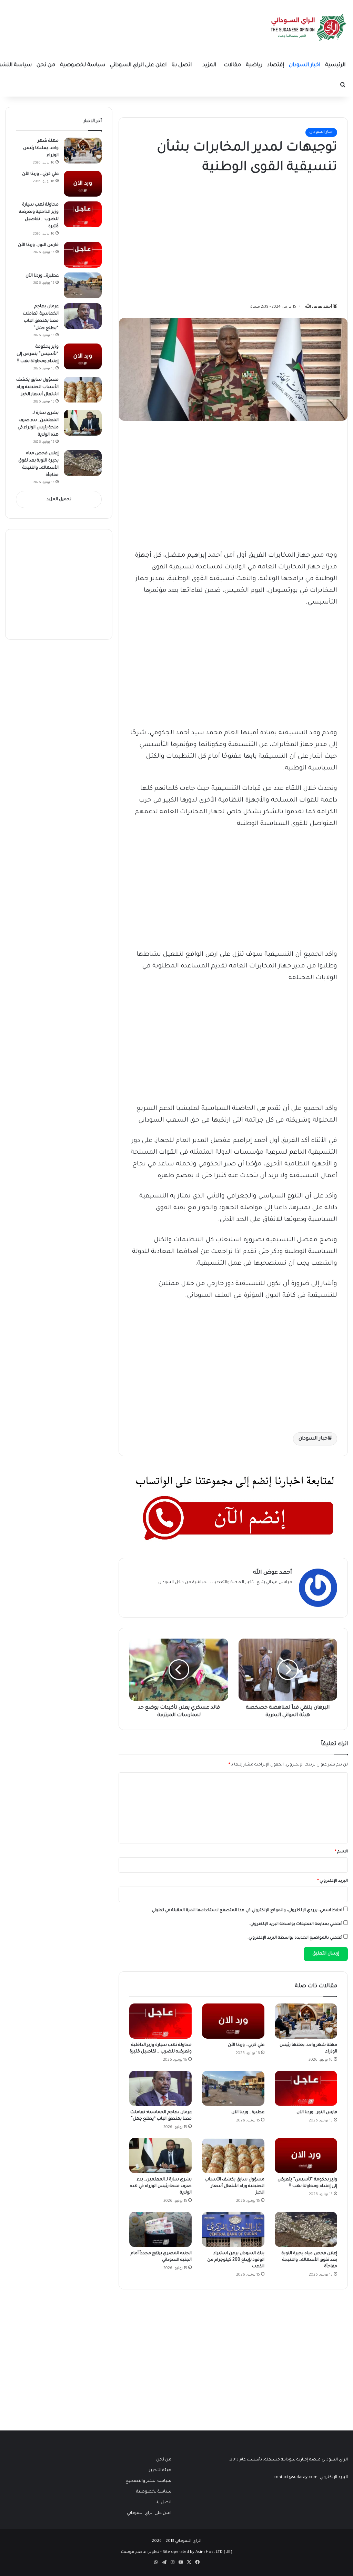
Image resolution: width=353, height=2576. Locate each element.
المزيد (209, 65)
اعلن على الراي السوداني (138, 65)
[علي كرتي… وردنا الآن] (233, 2021)
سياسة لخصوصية (83, 65)
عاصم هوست (134, 2552)
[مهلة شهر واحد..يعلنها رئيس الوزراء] (306, 2021)
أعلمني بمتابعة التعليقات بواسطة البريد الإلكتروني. (296, 1924)
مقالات (232, 65)
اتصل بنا (181, 65)
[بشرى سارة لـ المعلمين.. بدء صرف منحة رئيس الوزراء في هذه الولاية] (160, 2156)
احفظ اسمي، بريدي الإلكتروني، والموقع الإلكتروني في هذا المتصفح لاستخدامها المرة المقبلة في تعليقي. (246, 1911)
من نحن (46, 65)
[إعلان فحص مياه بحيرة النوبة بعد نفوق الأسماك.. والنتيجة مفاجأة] (306, 2229)
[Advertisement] (285, 237)
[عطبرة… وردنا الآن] (233, 2088)
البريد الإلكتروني (332, 1881)
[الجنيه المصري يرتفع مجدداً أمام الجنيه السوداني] (160, 2229)
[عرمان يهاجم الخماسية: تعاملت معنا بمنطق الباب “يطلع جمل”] (160, 2088)
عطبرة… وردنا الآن (248, 2112)
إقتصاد (276, 65)
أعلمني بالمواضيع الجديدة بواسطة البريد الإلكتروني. (295, 1938)
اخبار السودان (305, 65)
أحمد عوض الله (319, 307)
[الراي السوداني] (309, 28)
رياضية (254, 65)
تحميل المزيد (59, 500)
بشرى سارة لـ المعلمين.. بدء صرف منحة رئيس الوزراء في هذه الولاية (161, 2186)
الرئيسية (335, 65)
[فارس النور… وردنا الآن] (306, 2088)
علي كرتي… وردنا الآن (246, 2045)
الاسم (341, 1852)
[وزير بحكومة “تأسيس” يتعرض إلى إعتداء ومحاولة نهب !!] (306, 2156)
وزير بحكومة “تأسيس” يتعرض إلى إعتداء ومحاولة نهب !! (38, 354)
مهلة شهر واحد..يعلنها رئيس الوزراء (41, 148)
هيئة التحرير (160, 2470)
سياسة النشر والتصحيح (148, 2481)
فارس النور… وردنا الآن (317, 2112)
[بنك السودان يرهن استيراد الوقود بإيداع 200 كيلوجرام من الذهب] (233, 2229)
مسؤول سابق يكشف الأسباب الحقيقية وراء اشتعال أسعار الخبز (235, 2186)
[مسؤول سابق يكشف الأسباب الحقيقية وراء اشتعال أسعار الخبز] (233, 2156)
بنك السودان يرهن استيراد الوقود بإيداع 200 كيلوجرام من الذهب (236, 2260)
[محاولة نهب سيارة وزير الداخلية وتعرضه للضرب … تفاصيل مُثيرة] (160, 2021)
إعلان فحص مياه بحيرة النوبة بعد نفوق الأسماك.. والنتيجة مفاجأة (309, 2260)
